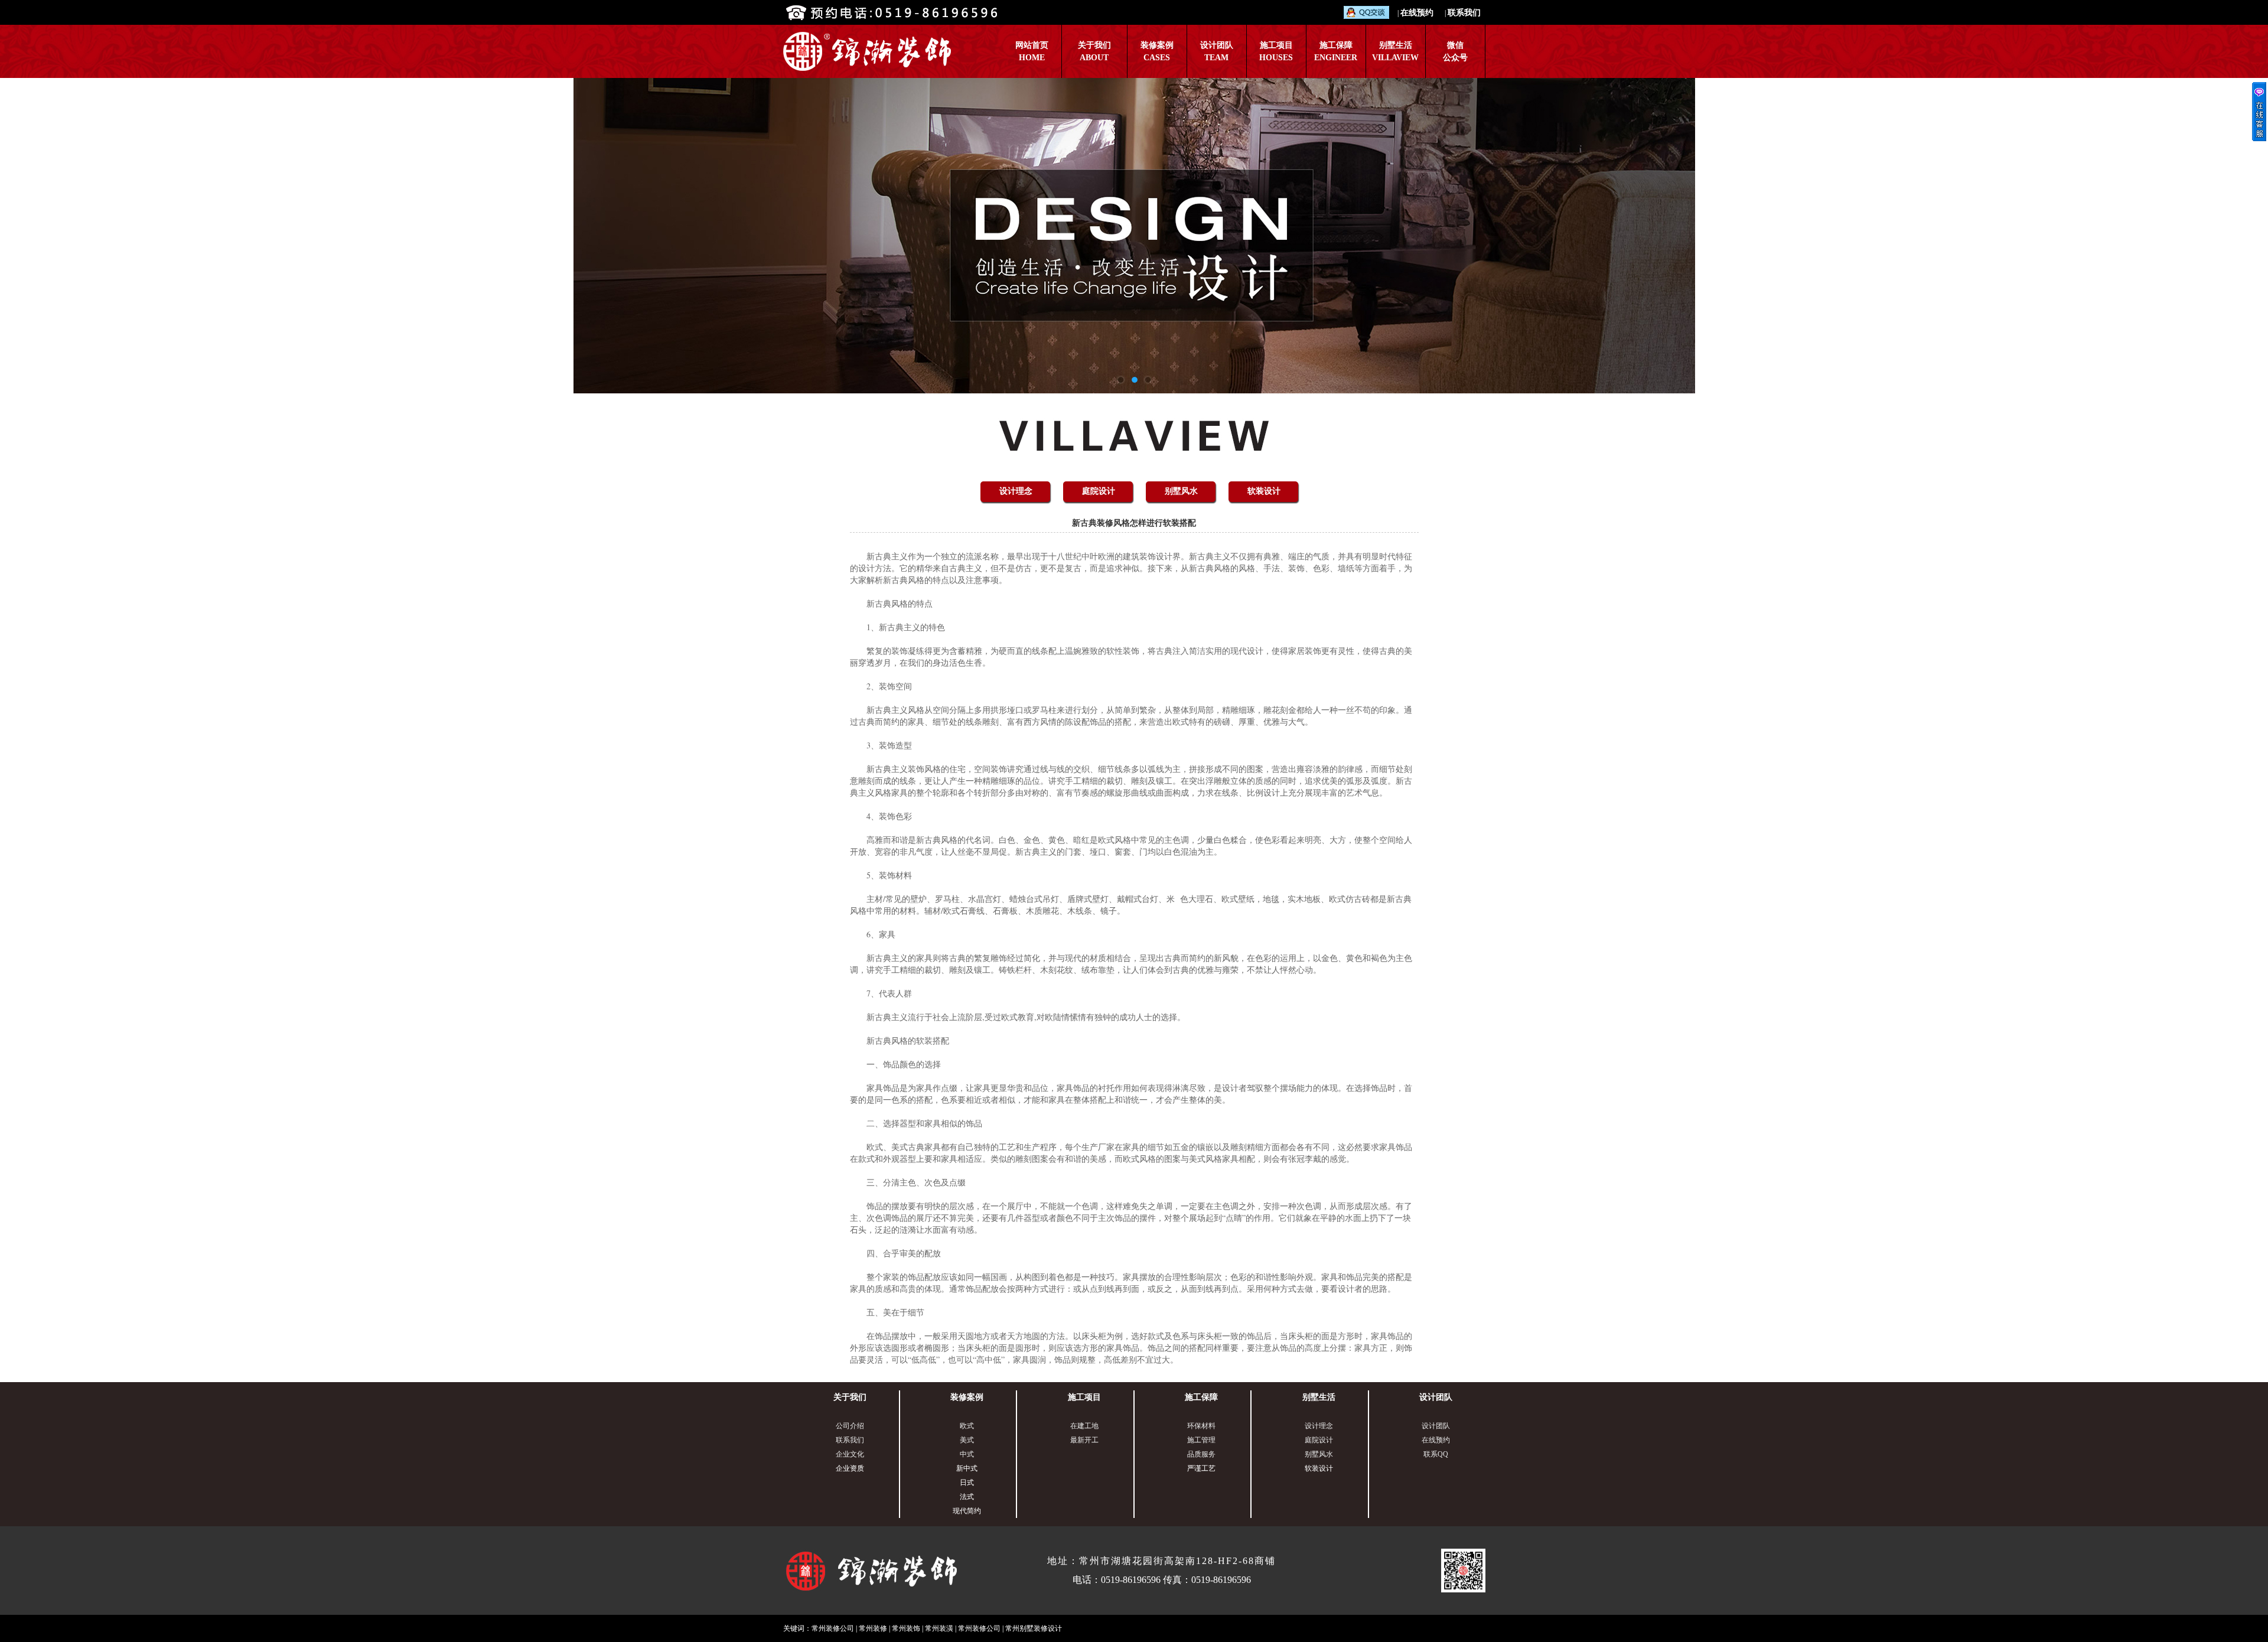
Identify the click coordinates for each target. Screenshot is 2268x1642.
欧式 (967, 1426)
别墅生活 (1319, 1397)
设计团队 (1436, 1397)
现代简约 (967, 1511)
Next (2247, 236)
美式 (967, 1440)
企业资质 (850, 1468)
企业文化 (850, 1454)
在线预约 (1417, 13)
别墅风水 (1181, 491)
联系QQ (1436, 1454)
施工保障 (1201, 1397)
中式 (967, 1454)
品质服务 (1201, 1454)
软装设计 (1264, 491)
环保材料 (1201, 1426)
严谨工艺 (1201, 1468)
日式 (967, 1483)
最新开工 (1084, 1440)
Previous (21, 236)
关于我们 (850, 1397)
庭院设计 (1099, 491)
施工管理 (1201, 1440)
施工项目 (1084, 1397)
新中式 (967, 1468)
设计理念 (1016, 491)
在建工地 (1084, 1426)
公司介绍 (850, 1426)
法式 (967, 1497)
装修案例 (967, 1397)
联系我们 (1464, 13)
